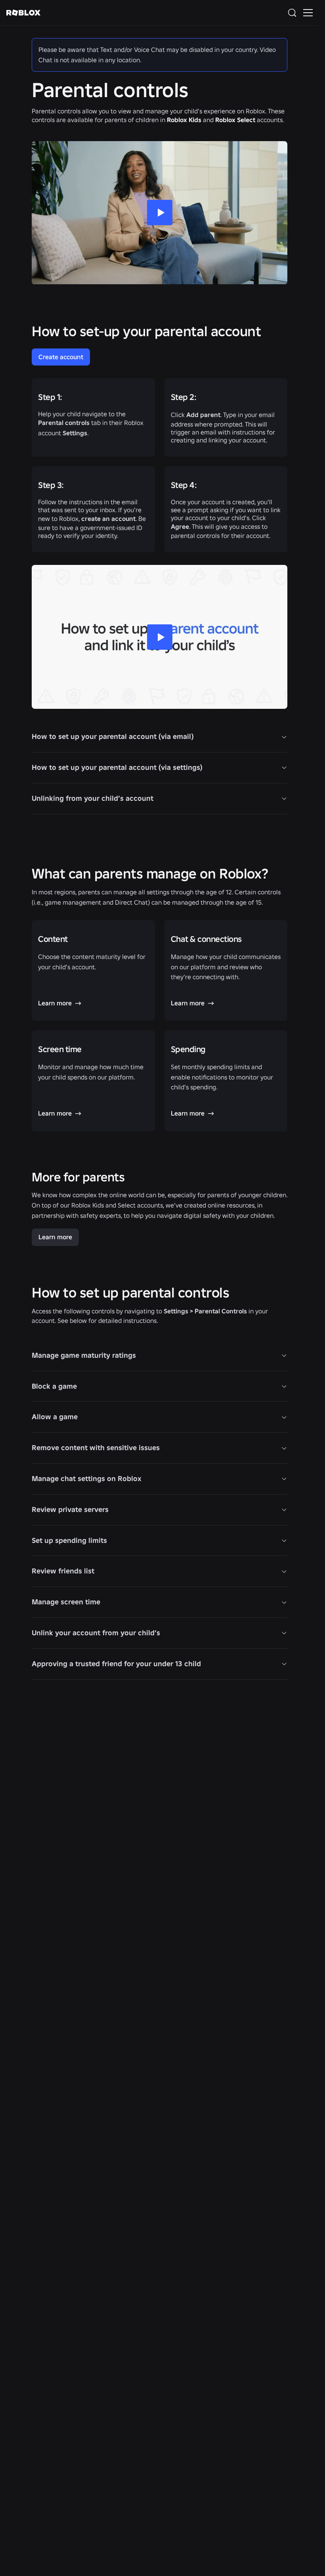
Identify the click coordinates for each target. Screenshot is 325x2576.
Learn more (55, 1237)
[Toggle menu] (308, 13)
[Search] (294, 13)
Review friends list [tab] (63, 1571)
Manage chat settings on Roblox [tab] (87, 1478)
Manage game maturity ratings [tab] (84, 1355)
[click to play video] (160, 637)
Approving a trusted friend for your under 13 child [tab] (116, 1664)
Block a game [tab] (54, 1386)
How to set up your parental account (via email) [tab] (113, 736)
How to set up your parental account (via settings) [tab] (117, 767)
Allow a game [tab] (55, 1417)
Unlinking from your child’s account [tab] (93, 798)
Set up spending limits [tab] (69, 1540)
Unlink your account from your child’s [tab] (96, 1633)
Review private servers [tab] (70, 1509)
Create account (61, 357)
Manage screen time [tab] (66, 1602)
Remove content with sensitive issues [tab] (96, 1448)
